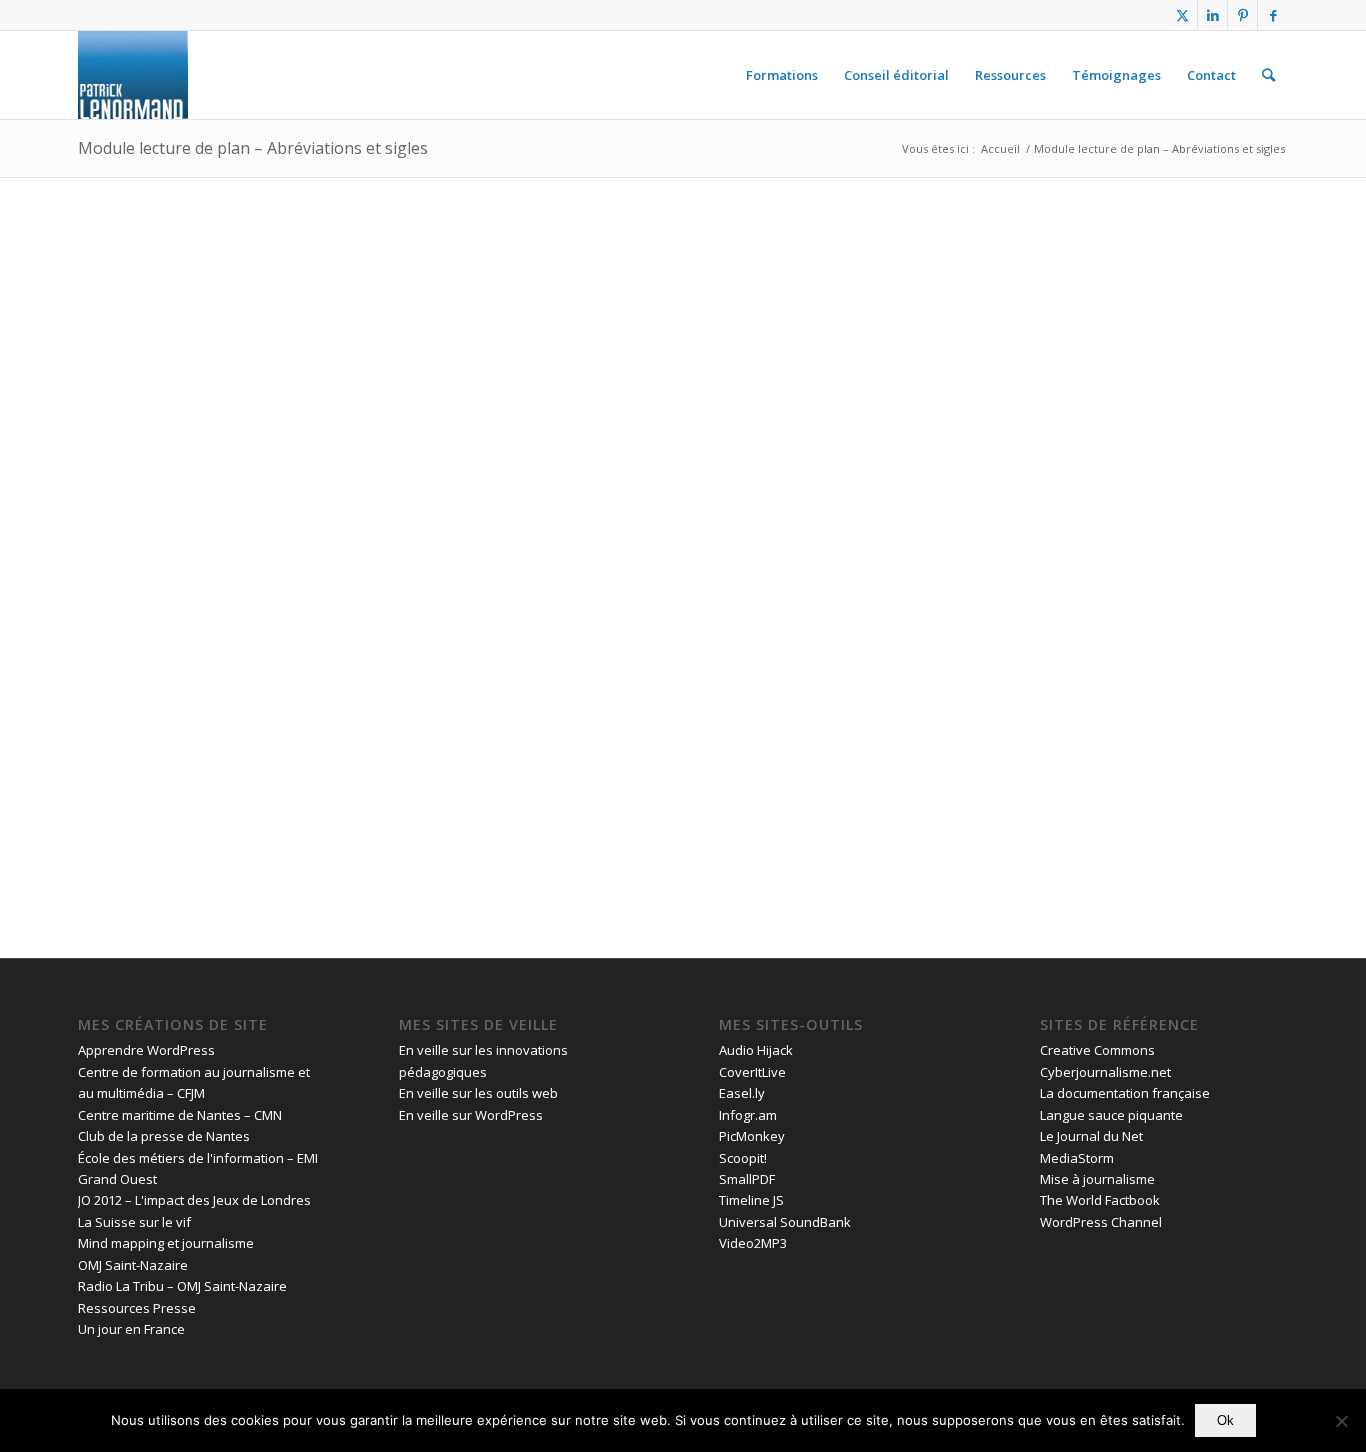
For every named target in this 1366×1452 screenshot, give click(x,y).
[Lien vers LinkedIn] (1212, 15)
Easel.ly (742, 1093)
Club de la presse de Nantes (164, 1136)
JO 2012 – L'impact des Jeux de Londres (194, 1200)
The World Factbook (1100, 1200)
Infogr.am (748, 1115)
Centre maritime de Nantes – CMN (180, 1115)
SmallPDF (747, 1179)
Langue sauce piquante (1111, 1115)
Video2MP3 (753, 1243)
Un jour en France (131, 1329)
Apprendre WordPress (146, 1050)
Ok (1225, 1420)
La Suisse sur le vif (134, 1222)
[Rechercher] (1268, 75)
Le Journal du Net (1091, 1136)
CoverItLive (752, 1072)
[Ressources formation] (133, 75)
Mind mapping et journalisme (166, 1243)
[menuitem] (782, 75)
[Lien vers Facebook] (1273, 15)
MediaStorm (1077, 1158)
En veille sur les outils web (478, 1093)
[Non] (1341, 1421)
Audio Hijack (756, 1050)
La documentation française (1125, 1093)
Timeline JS (751, 1200)
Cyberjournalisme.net (1105, 1072)
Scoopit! (743, 1158)
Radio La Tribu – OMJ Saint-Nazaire (182, 1286)
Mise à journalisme (1097, 1179)
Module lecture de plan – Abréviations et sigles (253, 148)
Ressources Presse (137, 1308)
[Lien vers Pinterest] (1242, 15)
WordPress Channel (1101, 1222)
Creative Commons (1097, 1050)
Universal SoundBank (785, 1222)
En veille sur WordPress (471, 1115)
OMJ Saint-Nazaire (133, 1265)
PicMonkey (752, 1136)
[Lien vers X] (1182, 15)
